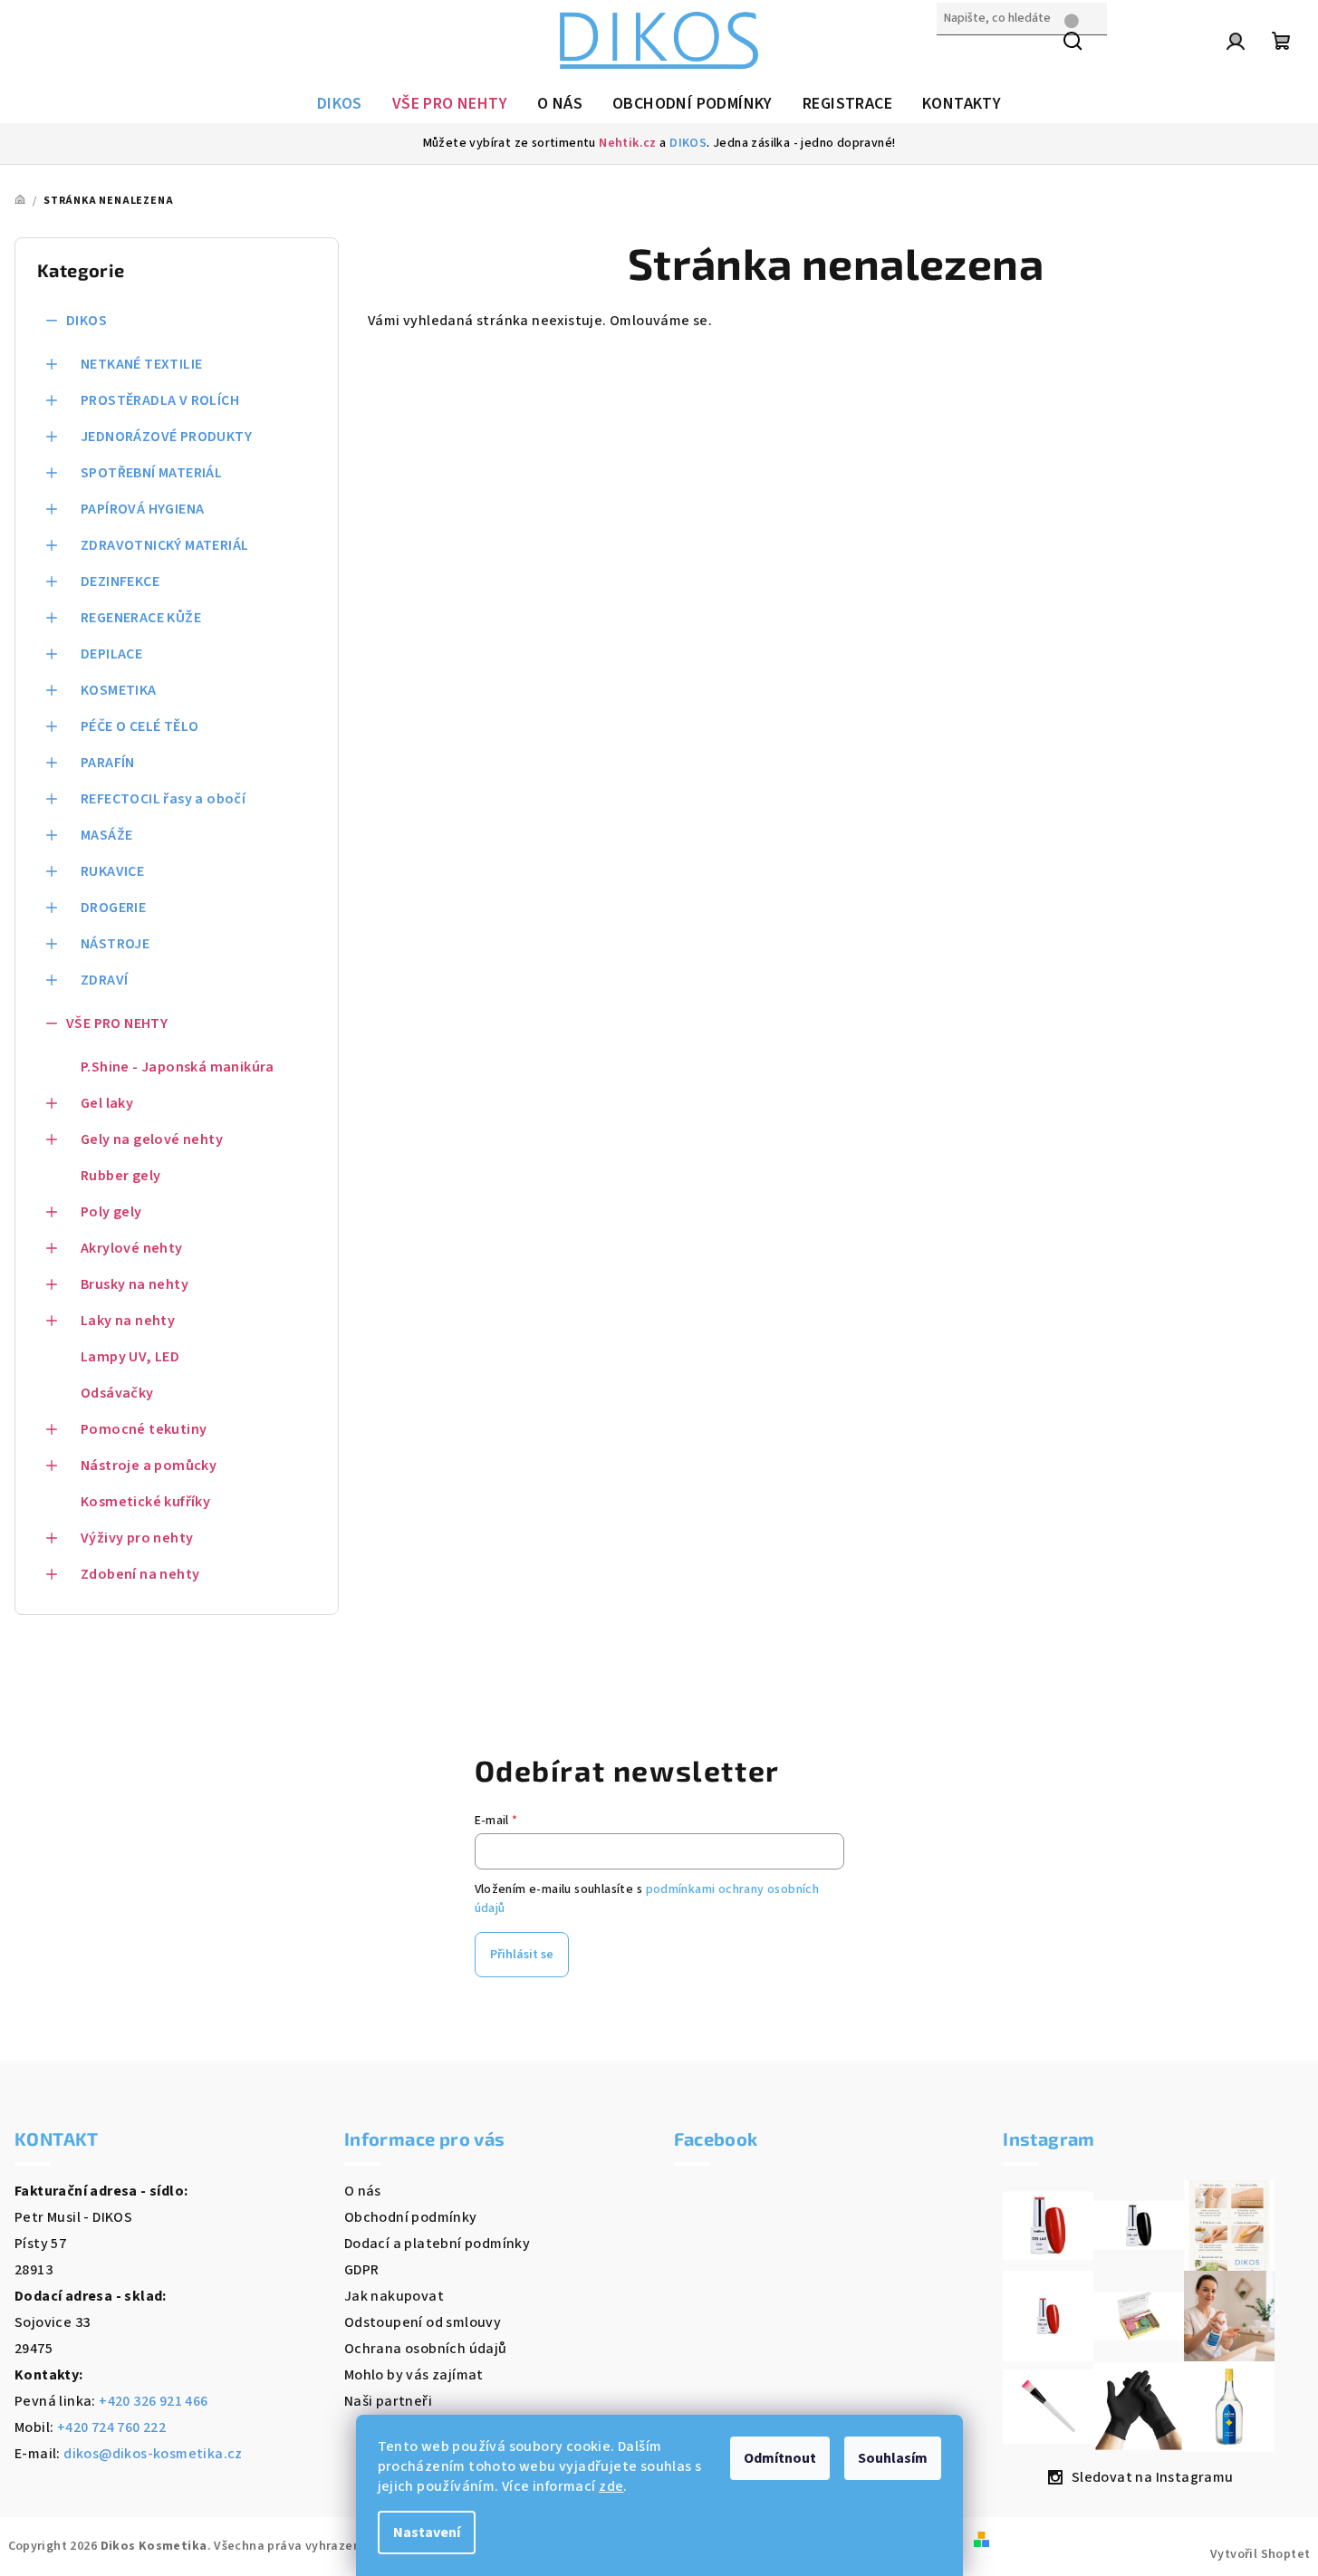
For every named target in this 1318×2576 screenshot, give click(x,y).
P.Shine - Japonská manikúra (178, 1067)
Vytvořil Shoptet (1260, 2554)
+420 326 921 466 (153, 2401)
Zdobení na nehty (140, 1574)
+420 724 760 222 (111, 2427)
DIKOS (688, 143)
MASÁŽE (106, 835)
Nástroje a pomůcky (149, 1466)
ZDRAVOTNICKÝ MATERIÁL (164, 545)
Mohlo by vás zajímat (414, 2375)
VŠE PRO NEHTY (117, 1024)
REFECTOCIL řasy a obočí (163, 799)
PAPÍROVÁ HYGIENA (142, 509)
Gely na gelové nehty (152, 1139)
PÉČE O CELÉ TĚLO (139, 726)
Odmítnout (780, 2458)
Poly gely (111, 1212)
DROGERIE (113, 908)
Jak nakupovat (394, 2296)
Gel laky (107, 1103)
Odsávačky (117, 1393)
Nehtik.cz (628, 143)
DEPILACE (111, 654)
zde (611, 2486)
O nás (363, 2191)
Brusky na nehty (135, 1284)
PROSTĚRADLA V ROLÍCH (160, 400)
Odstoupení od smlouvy (423, 2322)
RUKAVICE (112, 871)
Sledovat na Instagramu (1153, 2477)
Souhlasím (893, 2458)
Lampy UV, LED (130, 1357)
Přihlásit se (522, 1955)
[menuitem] (340, 104)
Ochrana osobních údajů (426, 2349)
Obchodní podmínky (411, 2217)
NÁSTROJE (115, 944)
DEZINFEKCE (120, 582)
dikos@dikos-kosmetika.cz (153, 2454)
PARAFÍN (108, 763)
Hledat (959, 57)
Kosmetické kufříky (145, 1502)
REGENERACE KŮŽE (141, 618)
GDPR (362, 2270)
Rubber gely (120, 1176)
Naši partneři (388, 2401)
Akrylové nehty (132, 1248)
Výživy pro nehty (137, 1538)
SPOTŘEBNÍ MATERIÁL (151, 473)
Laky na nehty (128, 1321)
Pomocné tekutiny (144, 1429)
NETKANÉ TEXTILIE (141, 364)
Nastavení (427, 2533)
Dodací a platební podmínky (437, 2244)
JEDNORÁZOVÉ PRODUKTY (166, 437)
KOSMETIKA (119, 690)
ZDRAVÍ (104, 980)
